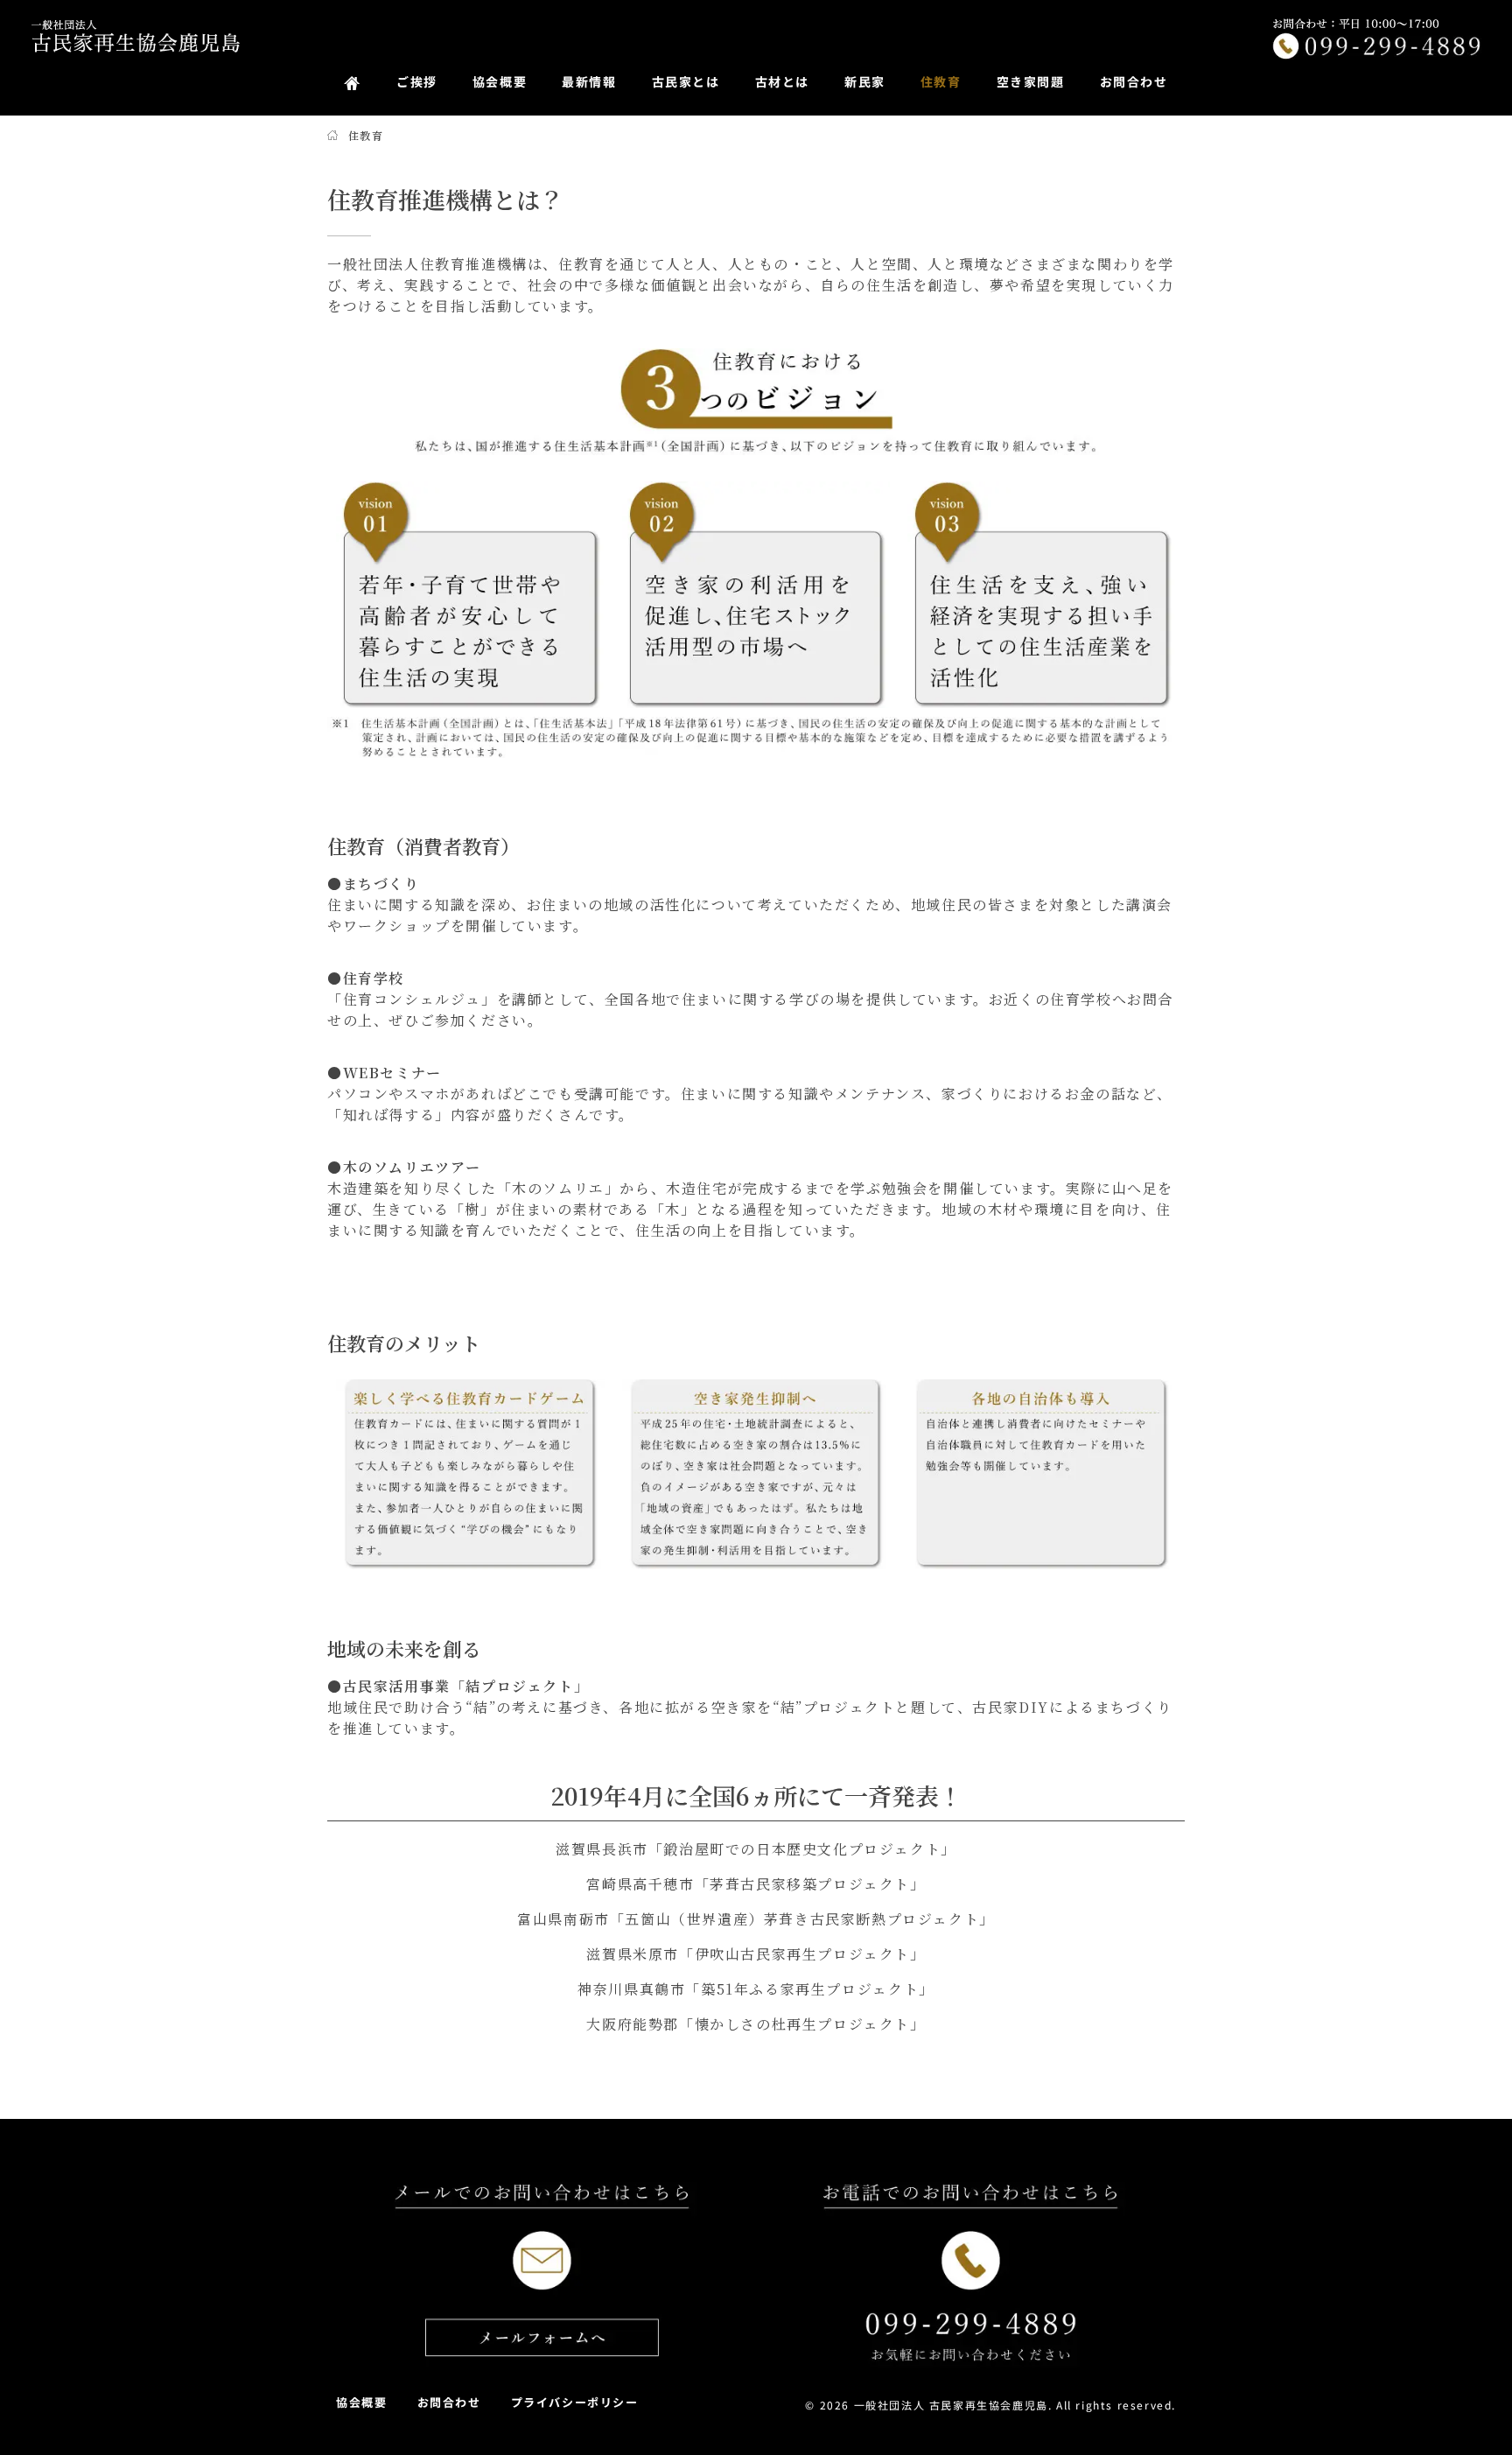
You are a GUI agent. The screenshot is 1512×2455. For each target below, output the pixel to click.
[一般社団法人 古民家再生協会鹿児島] (136, 36)
